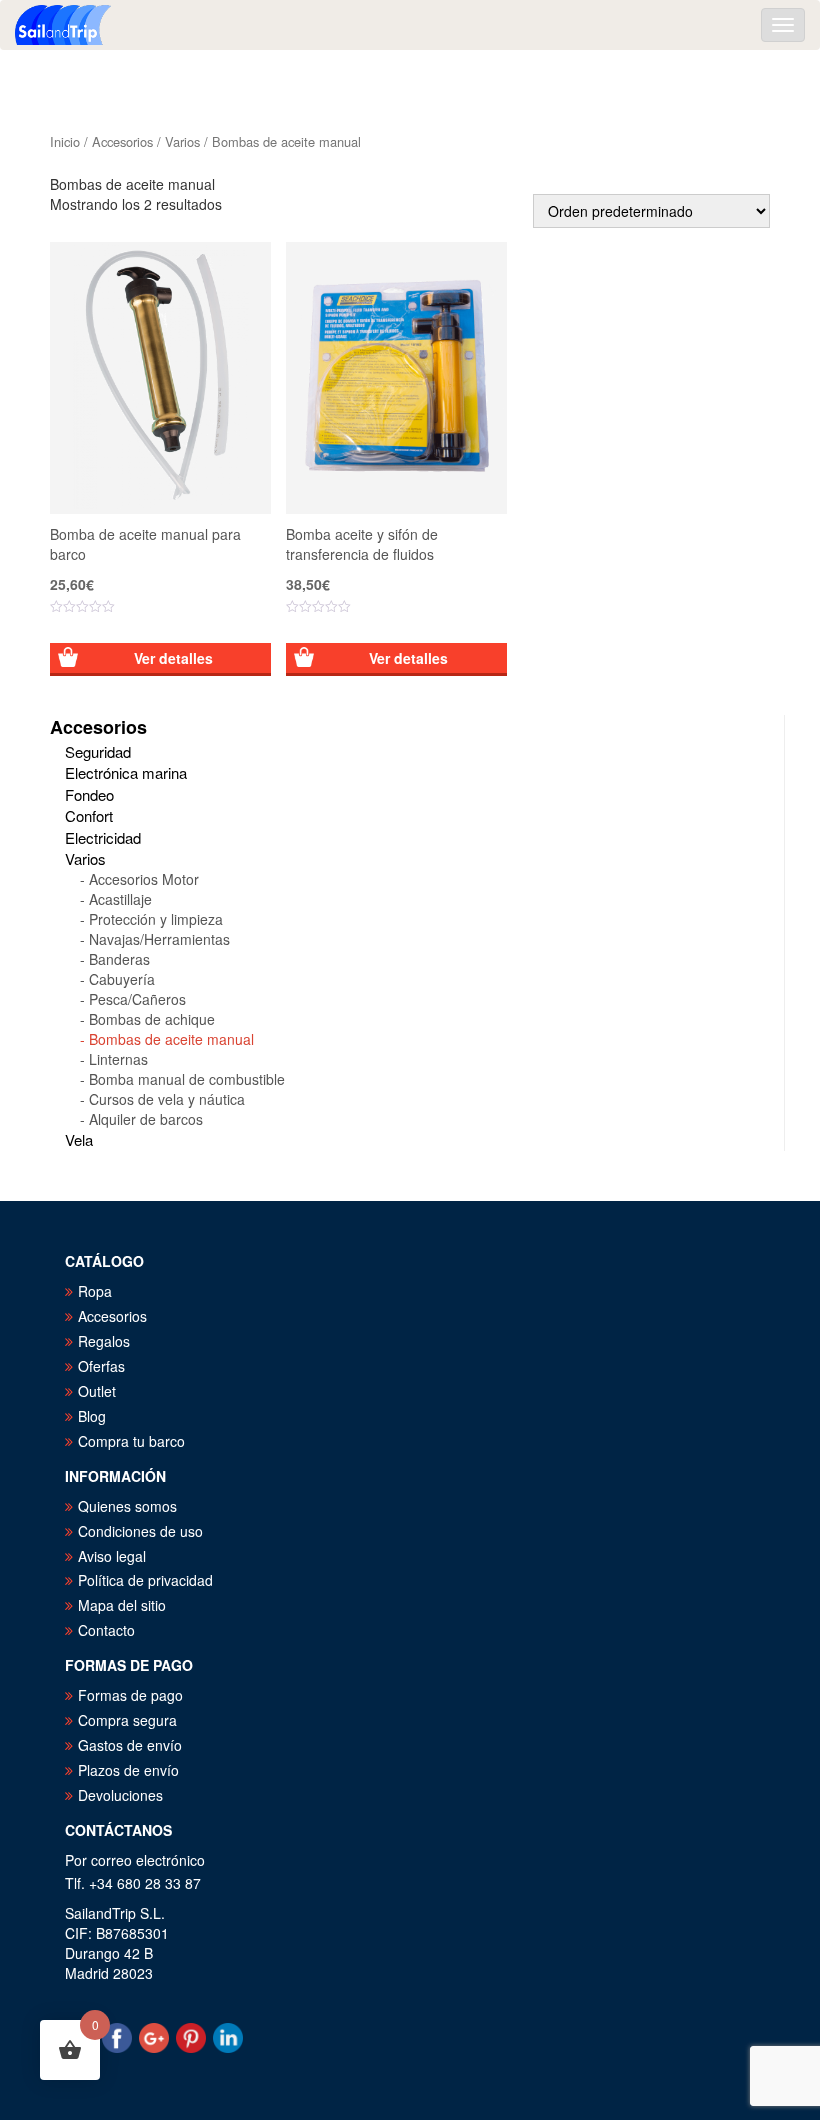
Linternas (118, 1059)
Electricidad (103, 837)
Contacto (106, 1630)
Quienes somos (127, 1506)
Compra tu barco (131, 1441)
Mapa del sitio (122, 1605)
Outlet (97, 1391)
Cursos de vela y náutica (167, 1099)
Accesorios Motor (144, 879)
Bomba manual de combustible (187, 1079)
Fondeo (89, 794)
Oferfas (101, 1366)
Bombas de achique (152, 1019)
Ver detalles (173, 658)
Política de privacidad (145, 1580)
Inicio (65, 141)
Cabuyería (122, 979)
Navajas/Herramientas (159, 939)
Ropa (95, 1291)
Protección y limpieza (156, 919)
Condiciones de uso (140, 1531)
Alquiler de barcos (146, 1119)
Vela (79, 1139)
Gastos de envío (130, 1745)
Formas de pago (130, 1695)
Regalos (104, 1341)
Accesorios (122, 141)
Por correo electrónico (135, 1860)
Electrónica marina (126, 772)
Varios (182, 141)
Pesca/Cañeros (137, 999)
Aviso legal (112, 1556)
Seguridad (98, 751)
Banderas (119, 959)
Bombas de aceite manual (171, 1039)
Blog (92, 1416)
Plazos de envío (128, 1770)
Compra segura (127, 1720)
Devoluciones (120, 1795)
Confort (89, 815)
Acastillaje (120, 899)
